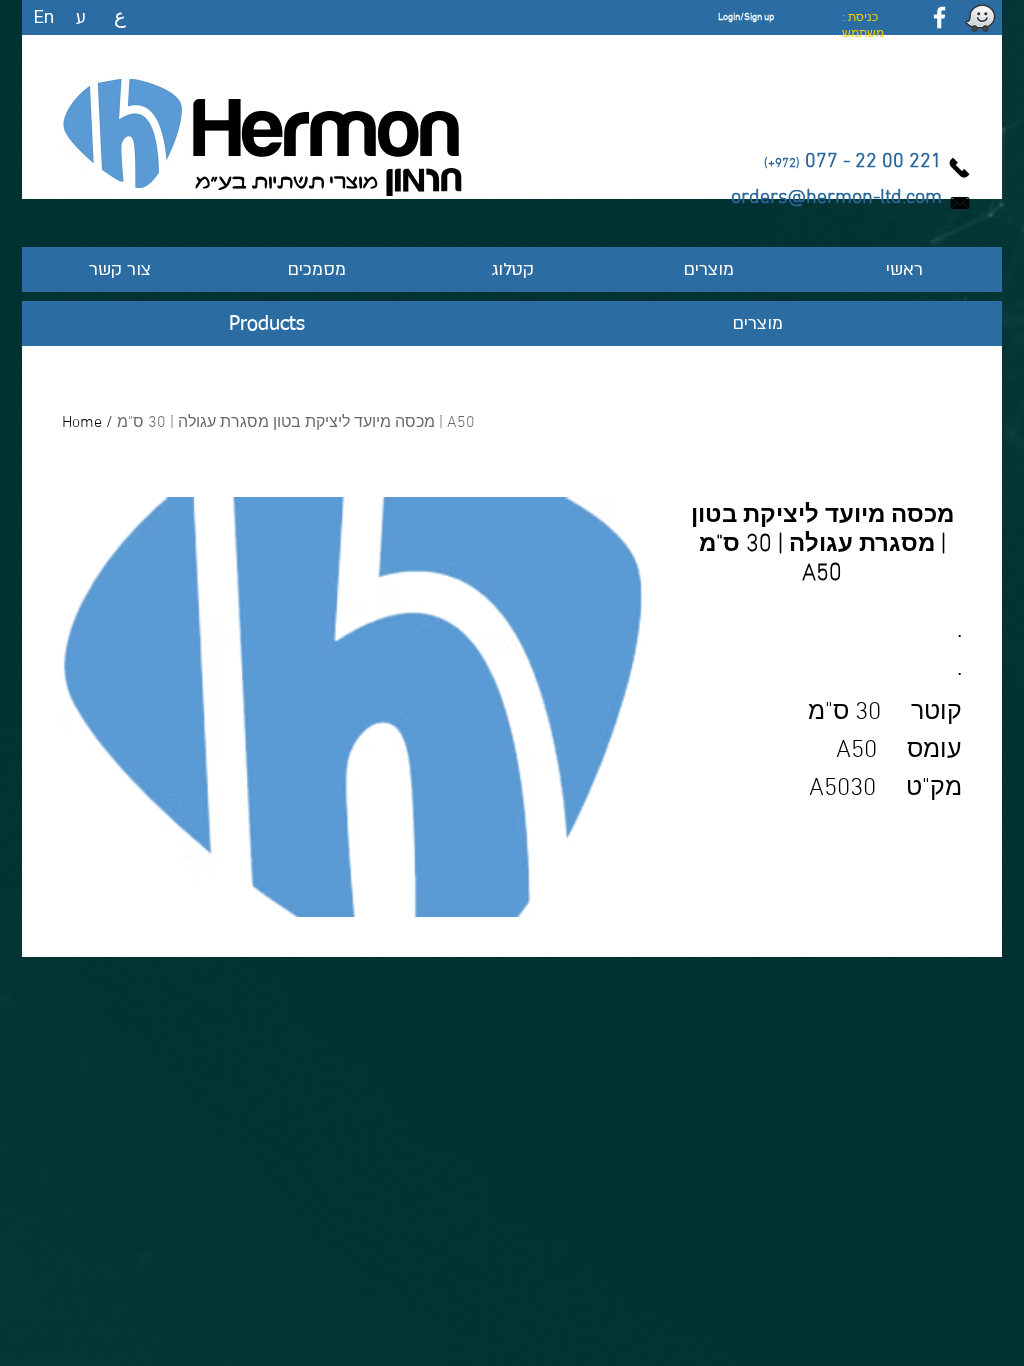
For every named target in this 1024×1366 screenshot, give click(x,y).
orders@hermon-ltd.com (836, 198)
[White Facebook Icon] (939, 17)
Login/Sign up (746, 17)
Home (82, 423)
